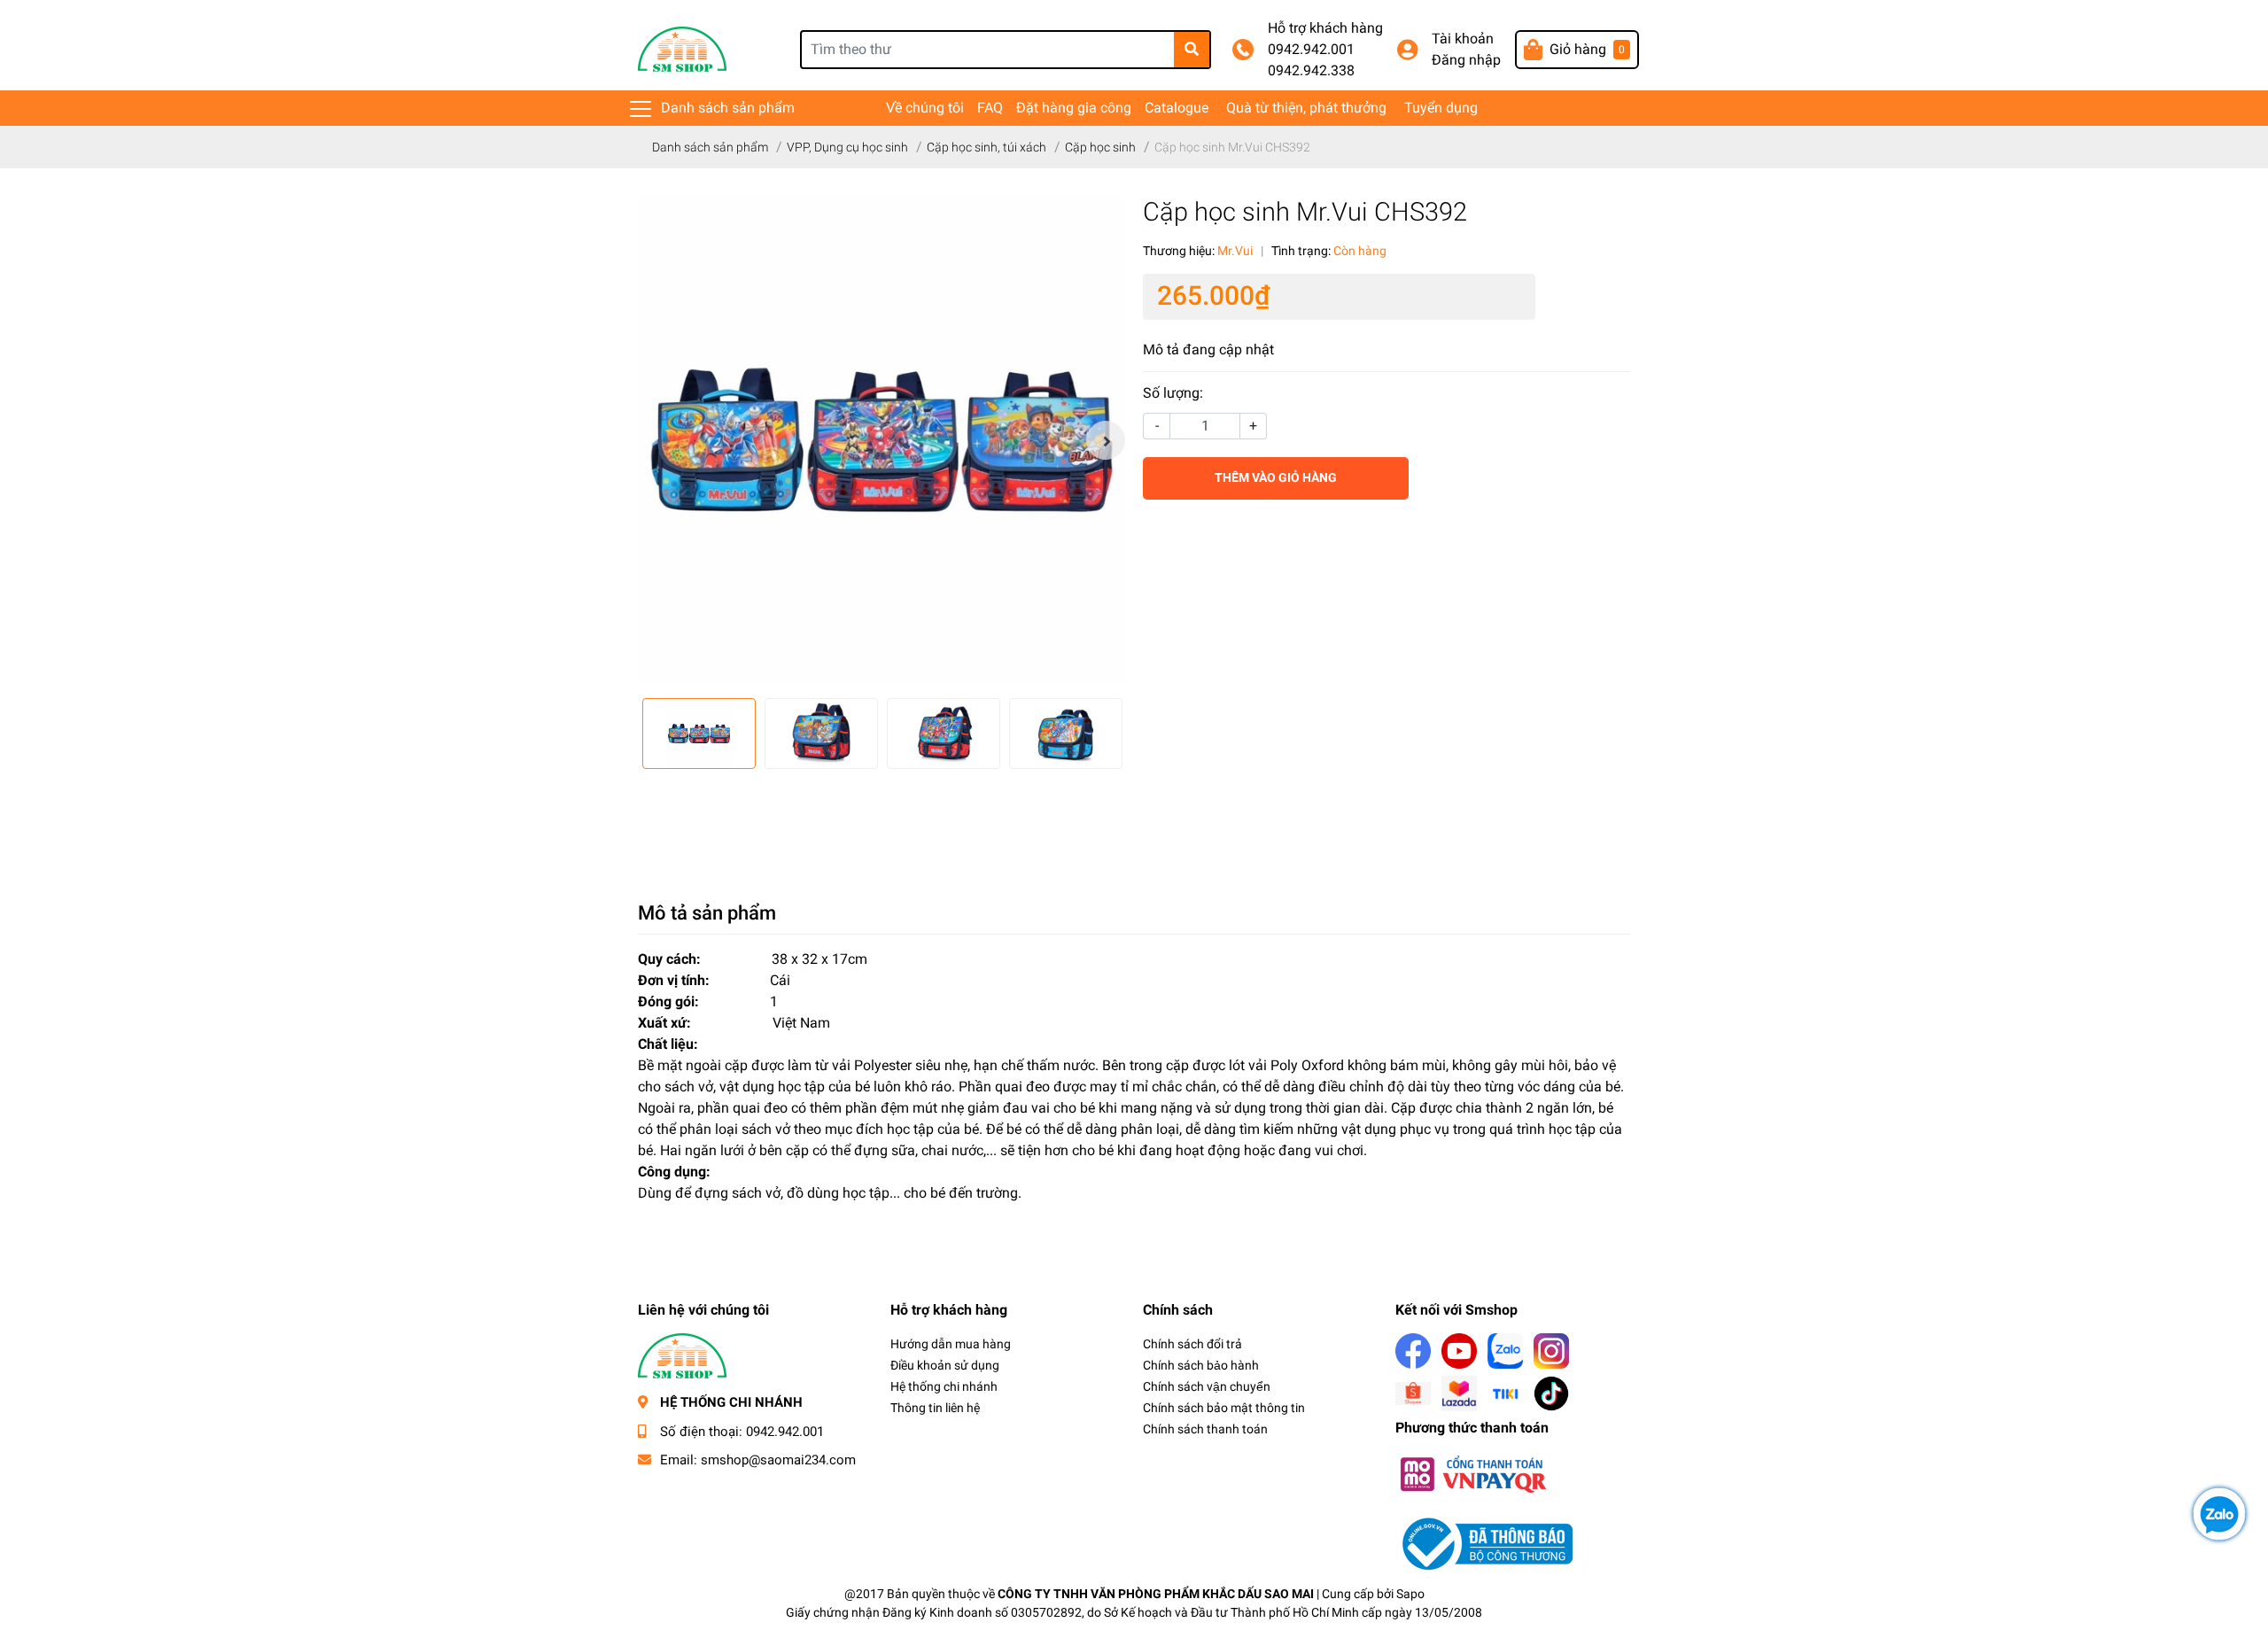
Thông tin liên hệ (935, 1408)
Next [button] (1106, 440)
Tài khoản (1463, 39)
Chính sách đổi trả (1192, 1344)
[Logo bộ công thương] (1484, 1543)
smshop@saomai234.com (778, 1460)
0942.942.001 (1311, 49)
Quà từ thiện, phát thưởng (1306, 108)
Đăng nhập (1466, 60)
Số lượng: (1173, 393)
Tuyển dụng (1441, 108)
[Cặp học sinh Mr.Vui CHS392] (882, 440)
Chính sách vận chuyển (1207, 1386)
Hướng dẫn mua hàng (951, 1344)
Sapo (1410, 1594)
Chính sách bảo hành (1201, 1365)
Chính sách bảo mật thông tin (1224, 1408)
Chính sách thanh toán (1205, 1429)
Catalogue (1177, 108)
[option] (882, 440)
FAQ (990, 108)
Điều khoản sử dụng (945, 1365)
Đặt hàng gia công (1074, 108)
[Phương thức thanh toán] (1472, 1473)
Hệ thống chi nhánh (944, 1386)
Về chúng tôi (925, 108)
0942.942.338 (1311, 70)
